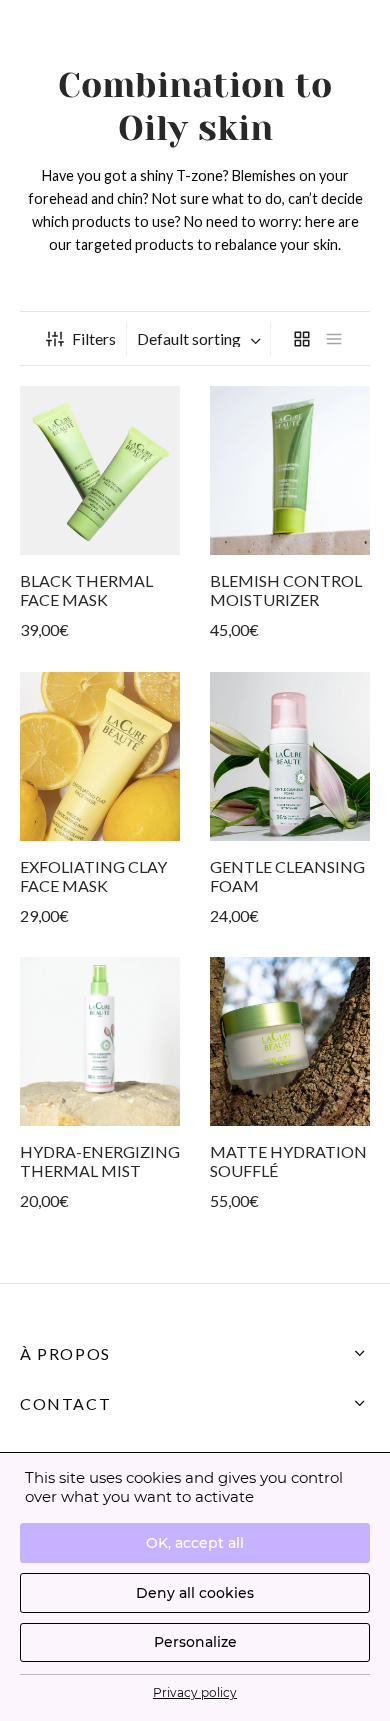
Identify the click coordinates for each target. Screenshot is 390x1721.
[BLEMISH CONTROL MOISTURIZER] (290, 470)
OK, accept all (195, 1543)
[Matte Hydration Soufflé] (290, 1041)
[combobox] (201, 339)
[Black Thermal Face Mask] (100, 470)
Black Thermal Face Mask (86, 590)
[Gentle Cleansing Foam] (290, 756)
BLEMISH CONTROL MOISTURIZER (286, 590)
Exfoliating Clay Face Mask (93, 876)
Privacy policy (195, 1692)
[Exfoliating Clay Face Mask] (100, 756)
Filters (94, 338)
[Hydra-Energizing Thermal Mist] (100, 1041)
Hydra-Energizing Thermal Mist (100, 1161)
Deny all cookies (195, 1593)
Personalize (195, 1642)
